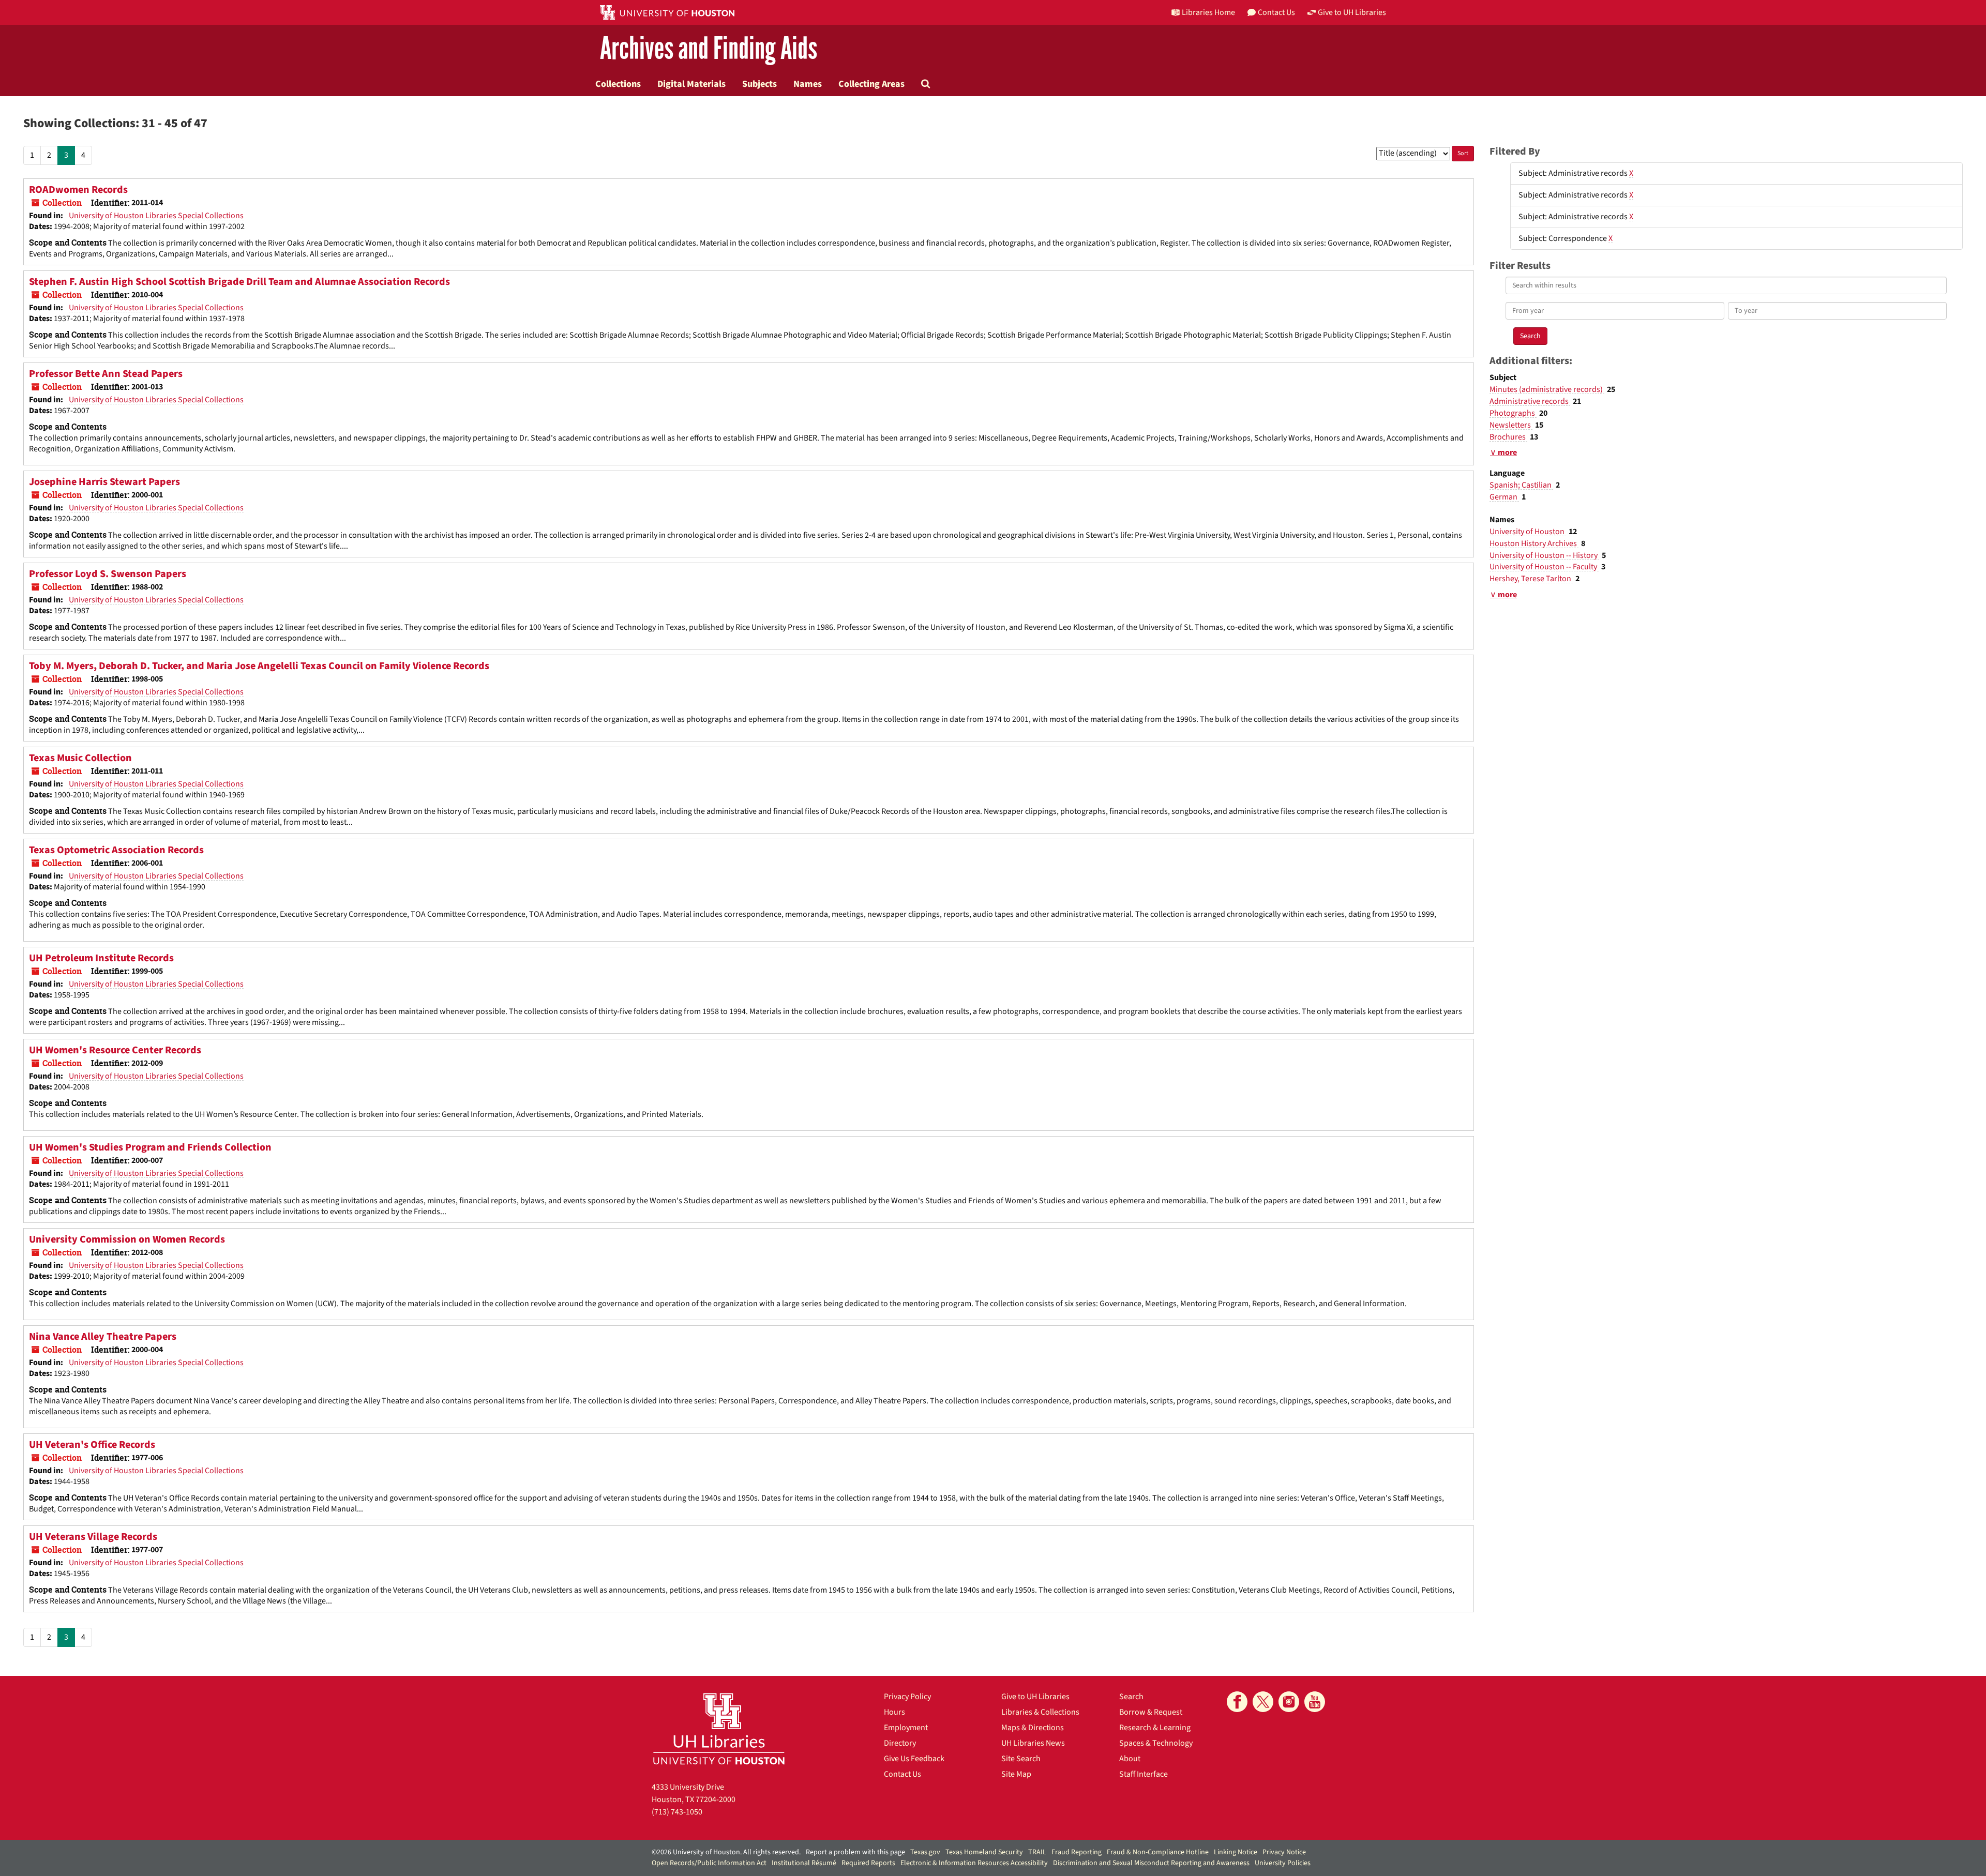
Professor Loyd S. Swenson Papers (108, 574)
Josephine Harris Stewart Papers (104, 482)
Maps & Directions (1033, 1728)
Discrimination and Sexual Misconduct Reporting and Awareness (1151, 1863)
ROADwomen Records (78, 190)
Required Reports (868, 1863)
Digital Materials (691, 84)
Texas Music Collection (80, 758)
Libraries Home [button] (1208, 12)
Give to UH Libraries (1035, 1697)
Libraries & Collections (1040, 1712)
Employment (906, 1728)
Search (1131, 1697)
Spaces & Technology (1156, 1743)
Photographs (1513, 413)
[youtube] (1315, 1702)
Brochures (1508, 437)
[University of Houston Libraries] (719, 1728)
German (1504, 497)
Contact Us (902, 1774)
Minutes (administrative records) (1547, 389)
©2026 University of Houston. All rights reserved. (726, 1852)
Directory (900, 1743)
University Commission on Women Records (127, 1239)
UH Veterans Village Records (93, 1537)
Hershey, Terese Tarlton (1531, 579)
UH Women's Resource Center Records (115, 1050)
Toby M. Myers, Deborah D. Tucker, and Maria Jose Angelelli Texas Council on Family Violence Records (259, 666)
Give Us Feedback (914, 1759)
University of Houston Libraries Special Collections (156, 216)
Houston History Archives (1534, 543)
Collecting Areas (871, 84)
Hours (894, 1712)
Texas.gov (925, 1852)
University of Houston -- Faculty (1544, 567)
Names (808, 84)
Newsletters (1511, 425)
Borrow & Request (1151, 1712)
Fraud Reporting (1077, 1852)
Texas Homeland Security (984, 1852)
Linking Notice (1236, 1852)
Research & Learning (1155, 1728)
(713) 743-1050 (677, 1812)
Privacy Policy (907, 1697)
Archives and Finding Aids (709, 49)
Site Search (1021, 1759)
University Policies (1283, 1863)
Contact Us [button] (1276, 12)
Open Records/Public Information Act (709, 1863)
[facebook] (1237, 1702)
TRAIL (1037, 1852)
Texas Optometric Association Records (116, 850)
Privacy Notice (1284, 1852)
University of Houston (1528, 532)
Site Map (1016, 1774)
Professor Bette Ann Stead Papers (106, 374)
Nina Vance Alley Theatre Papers (103, 1337)
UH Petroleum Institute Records (101, 958)
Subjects (759, 84)
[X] (1263, 1702)
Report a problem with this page (855, 1852)
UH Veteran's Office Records (92, 1445)
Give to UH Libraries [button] (1352, 12)
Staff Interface (1144, 1774)
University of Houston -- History (1544, 555)
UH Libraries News (1033, 1743)
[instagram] (1289, 1702)
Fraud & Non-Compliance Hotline (1158, 1852)
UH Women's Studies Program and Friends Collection (150, 1147)
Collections (618, 84)
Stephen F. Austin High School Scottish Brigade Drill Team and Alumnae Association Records (239, 282)
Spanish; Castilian (1521, 485)
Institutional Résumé (804, 1863)
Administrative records (1530, 401)
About (1130, 1759)
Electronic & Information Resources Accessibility (974, 1863)
